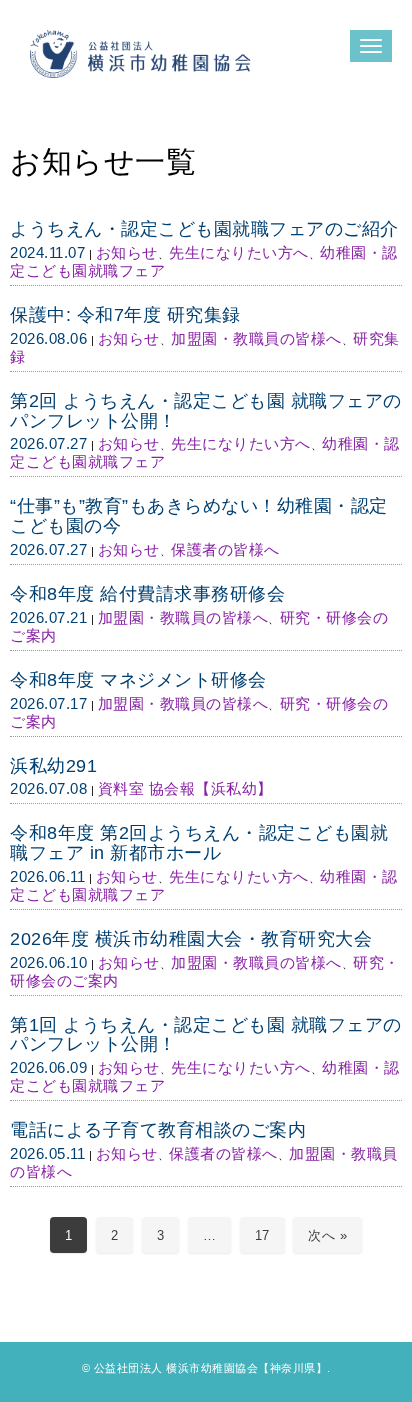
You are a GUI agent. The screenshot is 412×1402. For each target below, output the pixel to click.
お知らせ (127, 252)
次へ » (327, 1235)
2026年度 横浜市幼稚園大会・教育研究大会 (191, 939)
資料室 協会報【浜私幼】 (185, 788)
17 (262, 1235)
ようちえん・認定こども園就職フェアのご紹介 (204, 229)
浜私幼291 (53, 766)
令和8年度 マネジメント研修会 (138, 680)
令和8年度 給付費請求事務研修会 (147, 594)
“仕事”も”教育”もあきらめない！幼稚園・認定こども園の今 (199, 516)
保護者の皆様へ (225, 549)
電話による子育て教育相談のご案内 (158, 1130)
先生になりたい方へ (239, 252)
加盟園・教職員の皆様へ (256, 338)
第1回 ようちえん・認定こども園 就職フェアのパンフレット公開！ (206, 1035)
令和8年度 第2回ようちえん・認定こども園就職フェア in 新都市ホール (199, 843)
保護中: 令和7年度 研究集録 (125, 315)
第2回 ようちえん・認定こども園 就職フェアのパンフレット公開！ (206, 411)
